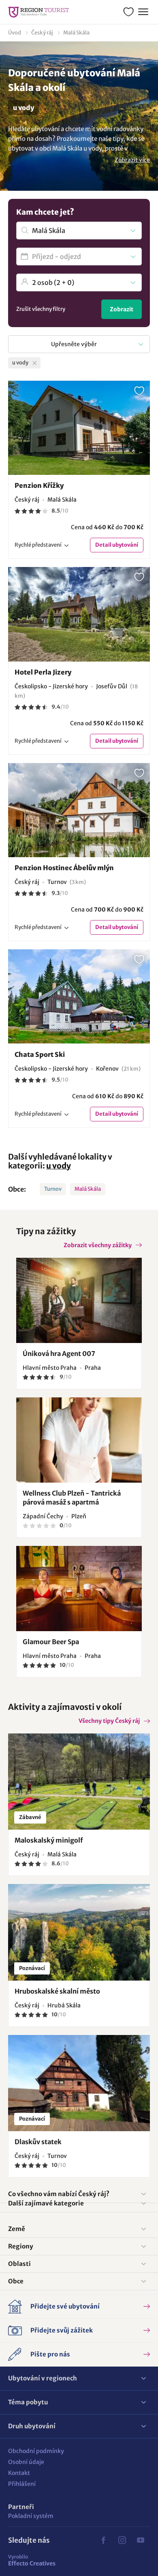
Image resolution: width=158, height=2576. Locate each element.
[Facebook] (103, 2540)
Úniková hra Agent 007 (59, 1354)
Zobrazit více (132, 160)
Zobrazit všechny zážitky (98, 1245)
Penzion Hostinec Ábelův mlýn (64, 868)
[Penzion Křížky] (79, 428)
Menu (143, 12)
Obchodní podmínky (36, 2451)
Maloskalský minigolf (49, 1840)
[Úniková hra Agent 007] (79, 1300)
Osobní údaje (26, 2462)
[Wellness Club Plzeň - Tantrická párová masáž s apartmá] (79, 1440)
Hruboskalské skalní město (57, 1991)
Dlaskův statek (38, 2142)
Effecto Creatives (32, 2560)
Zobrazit (122, 309)
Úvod (15, 33)
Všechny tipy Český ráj (109, 1721)
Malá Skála (76, 33)
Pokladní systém (31, 2516)
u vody (59, 1166)
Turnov (53, 1189)
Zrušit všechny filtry (41, 309)
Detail (117, 545)
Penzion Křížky (39, 485)
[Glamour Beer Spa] (79, 1589)
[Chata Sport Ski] (79, 996)
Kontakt (19, 2473)
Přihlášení (22, 2484)
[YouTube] (141, 2540)
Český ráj (42, 33)
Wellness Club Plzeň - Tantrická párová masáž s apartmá (72, 1498)
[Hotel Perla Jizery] (79, 614)
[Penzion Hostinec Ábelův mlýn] (79, 810)
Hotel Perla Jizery (43, 672)
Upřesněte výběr (74, 344)
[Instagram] (122, 2540)
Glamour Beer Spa (51, 1642)
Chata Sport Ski (40, 1054)
